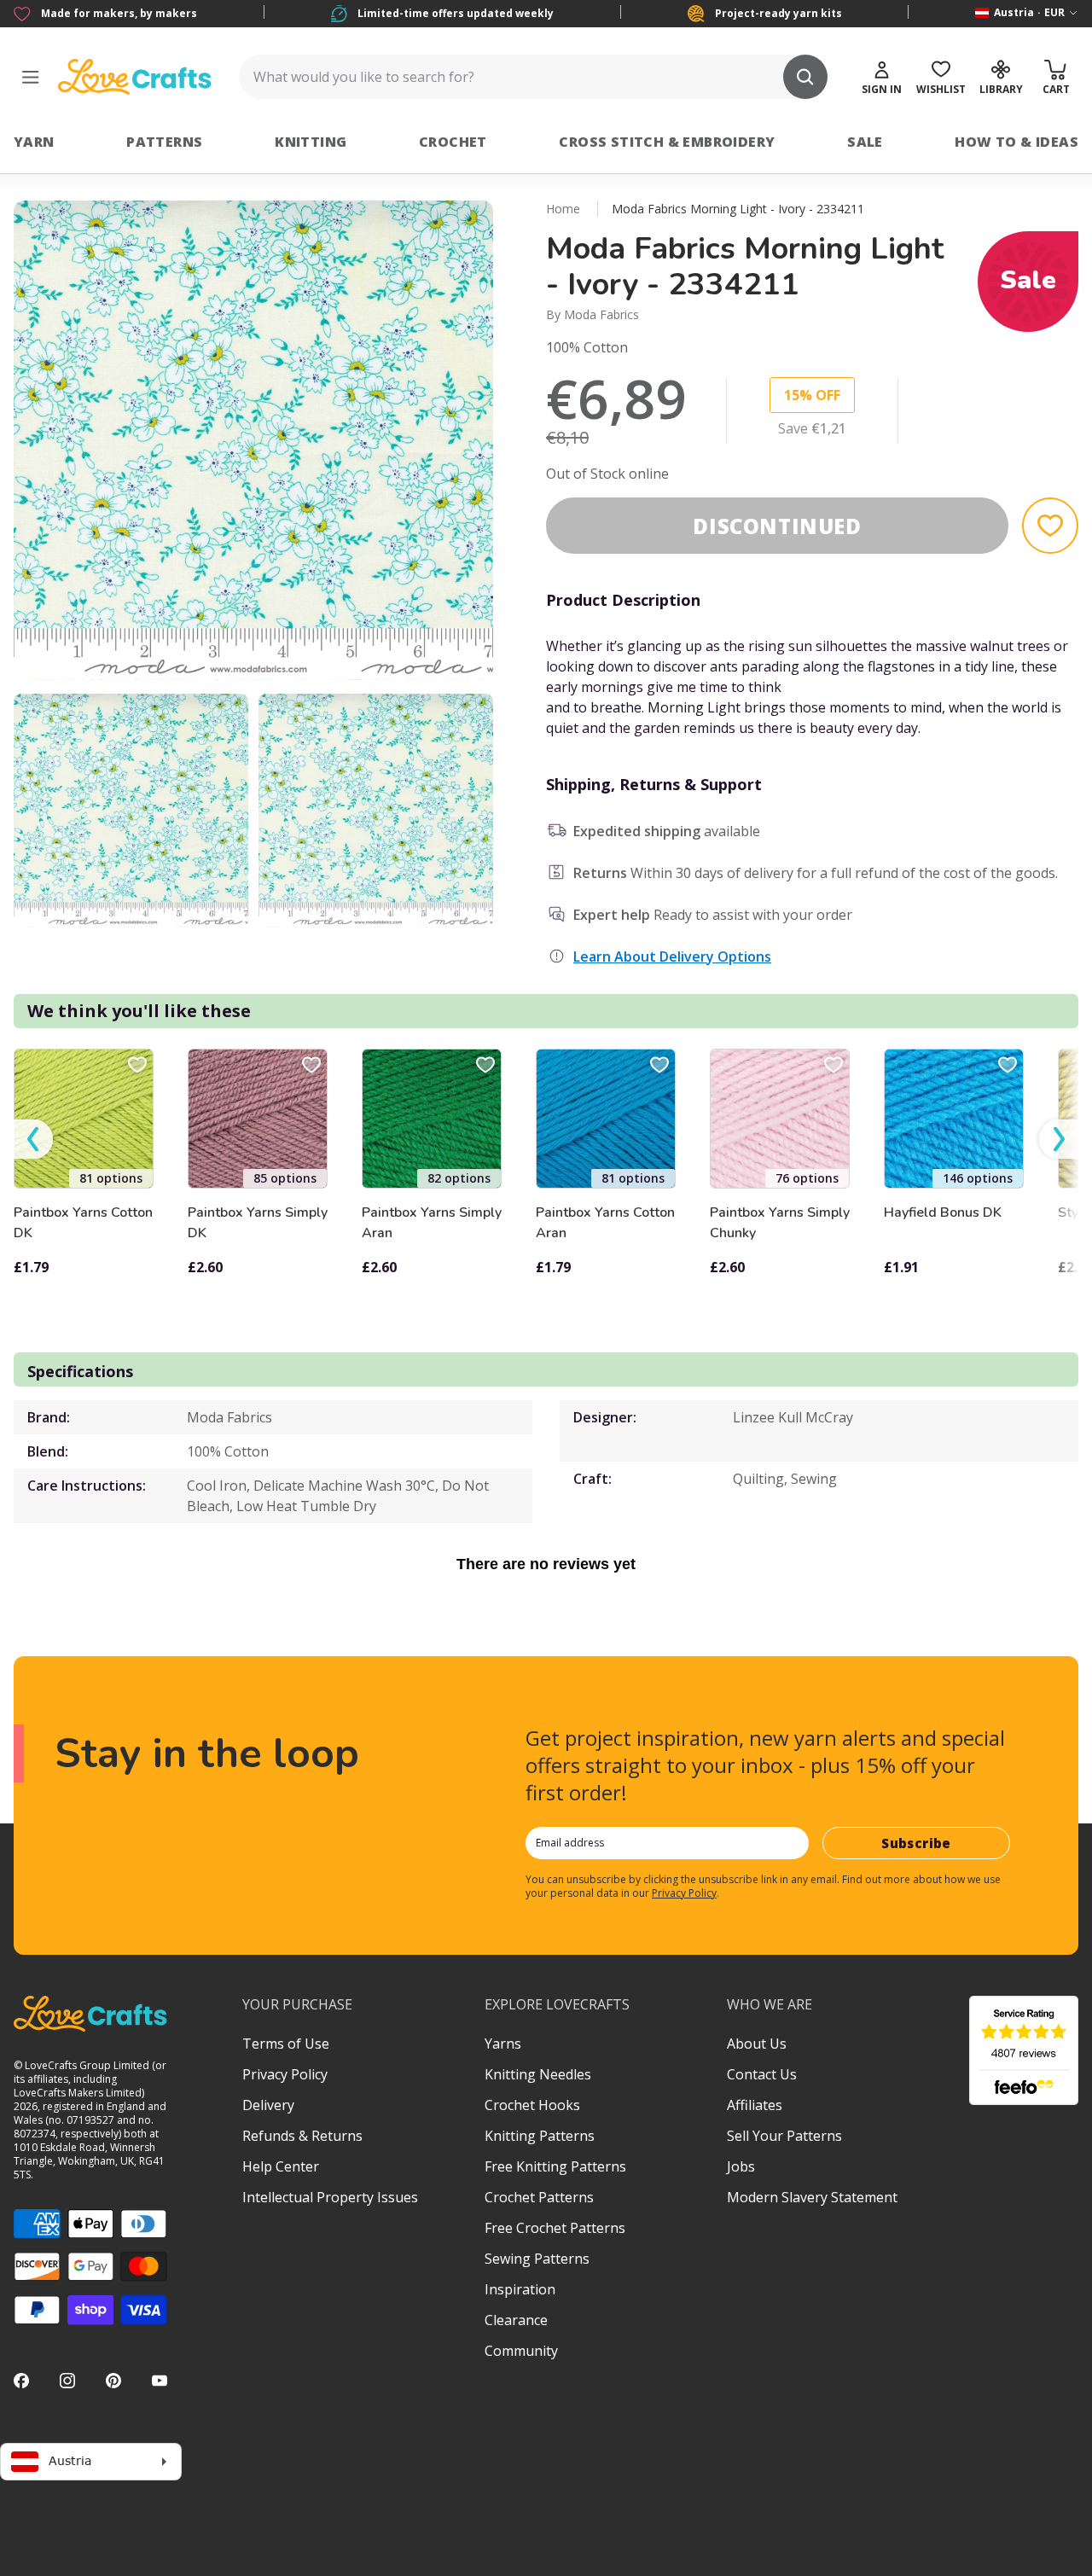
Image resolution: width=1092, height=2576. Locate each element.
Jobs (741, 2166)
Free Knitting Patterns (555, 2166)
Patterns (164, 142)
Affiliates (755, 2105)
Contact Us (762, 2074)
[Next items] (1059, 1140)
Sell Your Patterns (784, 2136)
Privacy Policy (684, 1893)
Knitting (311, 142)
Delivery (268, 2105)
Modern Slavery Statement (812, 2197)
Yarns (503, 2044)
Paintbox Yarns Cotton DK (83, 1223)
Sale (865, 142)
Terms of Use (286, 2044)
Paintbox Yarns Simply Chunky (780, 1223)
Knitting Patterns (540, 2136)
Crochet (453, 142)
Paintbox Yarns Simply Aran (432, 1223)
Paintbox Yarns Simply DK (258, 1223)
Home (563, 209)
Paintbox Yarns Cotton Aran (605, 1223)
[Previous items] (33, 1140)
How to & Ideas (1016, 142)
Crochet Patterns (539, 2197)
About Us (757, 2044)
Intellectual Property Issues (330, 2197)
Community (521, 2351)
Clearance (516, 2320)
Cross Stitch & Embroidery (667, 142)
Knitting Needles (538, 2074)
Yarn (34, 142)
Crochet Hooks (532, 2105)
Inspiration (520, 2289)
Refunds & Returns (302, 2136)
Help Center (281, 2166)
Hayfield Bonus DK (943, 1212)
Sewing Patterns (537, 2259)
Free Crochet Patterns (555, 2228)
